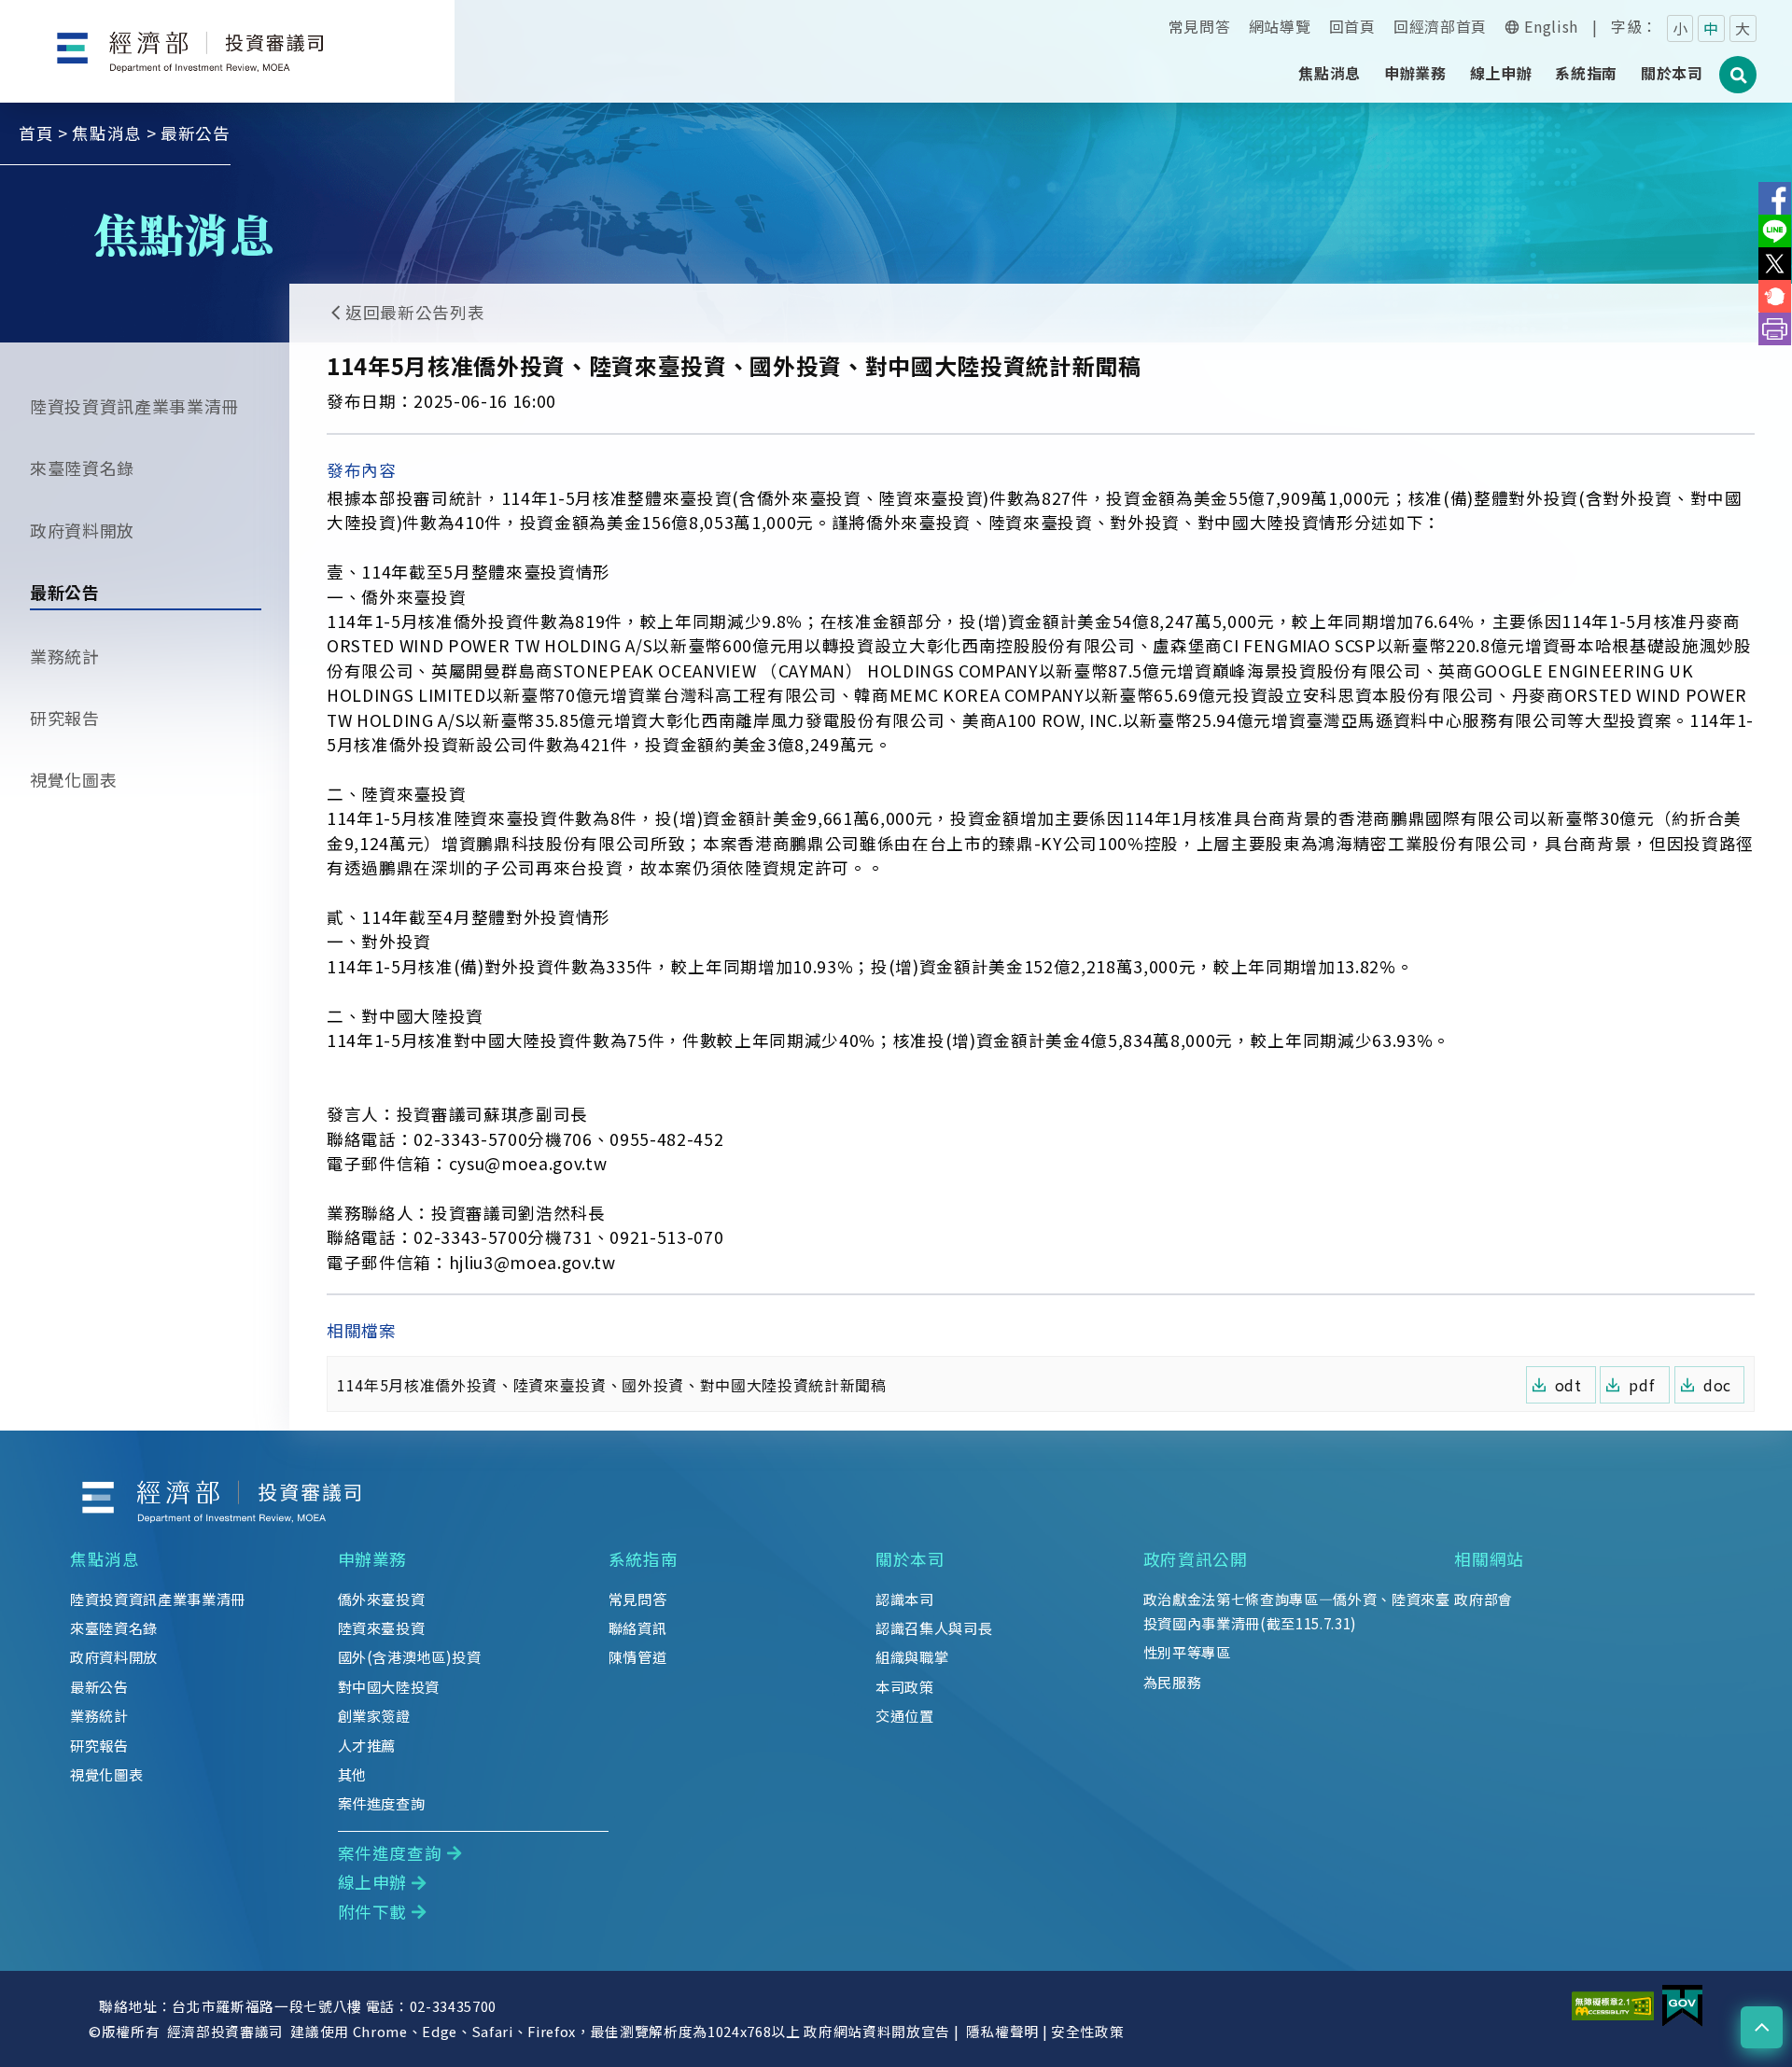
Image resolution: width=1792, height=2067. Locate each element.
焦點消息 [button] (1330, 73)
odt (1568, 1385)
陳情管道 (638, 1656)
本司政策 (905, 1686)
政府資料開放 (82, 530)
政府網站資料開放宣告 (877, 2031)
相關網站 (1489, 1559)
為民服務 (1173, 1682)
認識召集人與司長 (934, 1627)
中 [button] (1711, 28)
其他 (352, 1774)
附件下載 (373, 1912)
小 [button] (1680, 28)
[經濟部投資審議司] (228, 36)
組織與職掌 (912, 1656)
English (1551, 26)
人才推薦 (367, 1745)
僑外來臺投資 (382, 1599)
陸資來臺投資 (382, 1627)
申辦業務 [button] (1415, 73)
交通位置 (905, 1715)
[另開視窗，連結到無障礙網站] (1613, 2004)
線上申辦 (373, 1882)
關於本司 (910, 1559)
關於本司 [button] (1672, 73)
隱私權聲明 (1002, 2031)
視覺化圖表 (73, 779)
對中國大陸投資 (389, 1686)
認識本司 (905, 1599)
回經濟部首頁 (1440, 26)
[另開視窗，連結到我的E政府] (1682, 2004)
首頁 (36, 133)
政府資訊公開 (1196, 1559)
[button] (1762, 2027)
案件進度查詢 (382, 1803)
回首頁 (1352, 26)
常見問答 (1200, 26)
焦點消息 (107, 133)
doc (1717, 1385)
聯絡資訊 (638, 1627)
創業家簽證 (374, 1715)
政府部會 (1484, 1599)
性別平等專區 (1187, 1652)
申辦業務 (373, 1559)
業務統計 (65, 656)
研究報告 (65, 718)
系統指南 (644, 1559)
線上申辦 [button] (1501, 73)
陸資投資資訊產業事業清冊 (134, 406)
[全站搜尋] (1739, 85)
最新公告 (65, 592)
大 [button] (1743, 28)
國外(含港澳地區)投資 (410, 1656)
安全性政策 (1087, 2031)
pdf (1641, 1385)
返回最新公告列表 (415, 312)
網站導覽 (1280, 26)
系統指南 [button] (1586, 73)
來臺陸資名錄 (82, 468)
